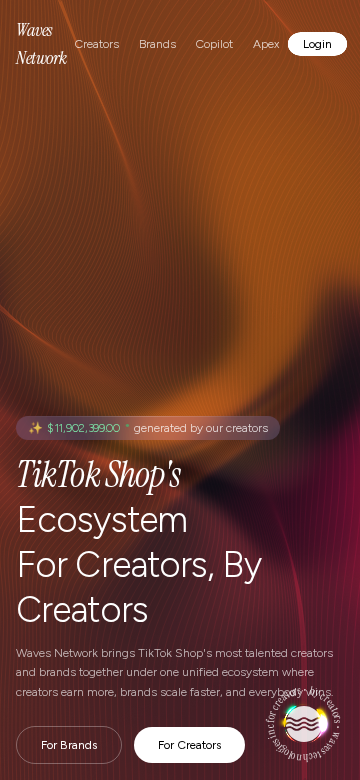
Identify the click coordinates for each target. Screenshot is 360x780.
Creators (97, 44)
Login (317, 44)
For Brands (69, 745)
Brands (157, 44)
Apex (266, 44)
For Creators (189, 745)
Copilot (214, 44)
